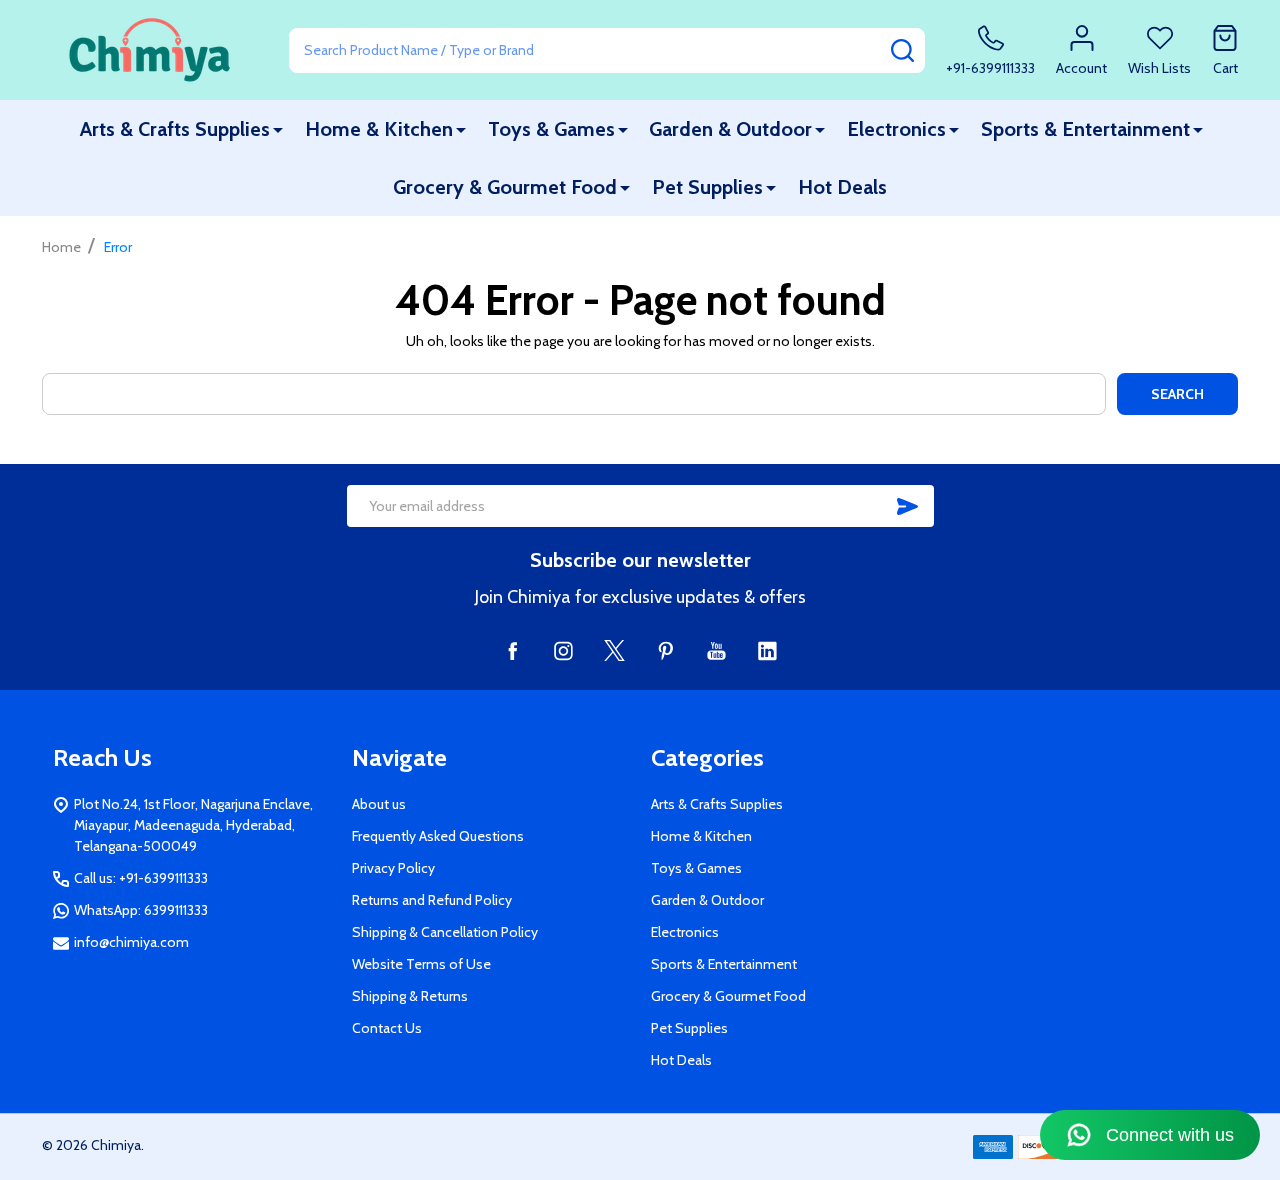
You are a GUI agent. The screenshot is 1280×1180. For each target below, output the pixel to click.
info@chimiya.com (131, 942)
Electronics (896, 129)
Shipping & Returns (410, 996)
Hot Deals (842, 187)
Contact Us (387, 1028)
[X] (614, 650)
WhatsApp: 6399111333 (141, 910)
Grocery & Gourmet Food (505, 187)
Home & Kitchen (379, 129)
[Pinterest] (665, 650)
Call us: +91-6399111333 (141, 878)
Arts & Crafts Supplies (175, 129)
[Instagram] (563, 650)
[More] (278, 129)
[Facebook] (512, 650)
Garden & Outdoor (730, 129)
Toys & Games (551, 129)
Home (61, 247)
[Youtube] (716, 650)
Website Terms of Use (421, 964)
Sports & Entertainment (1085, 129)
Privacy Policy (393, 868)
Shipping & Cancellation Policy (445, 932)
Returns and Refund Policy (432, 900)
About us (379, 804)
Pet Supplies (707, 187)
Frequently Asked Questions (438, 836)
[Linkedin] (767, 650)
